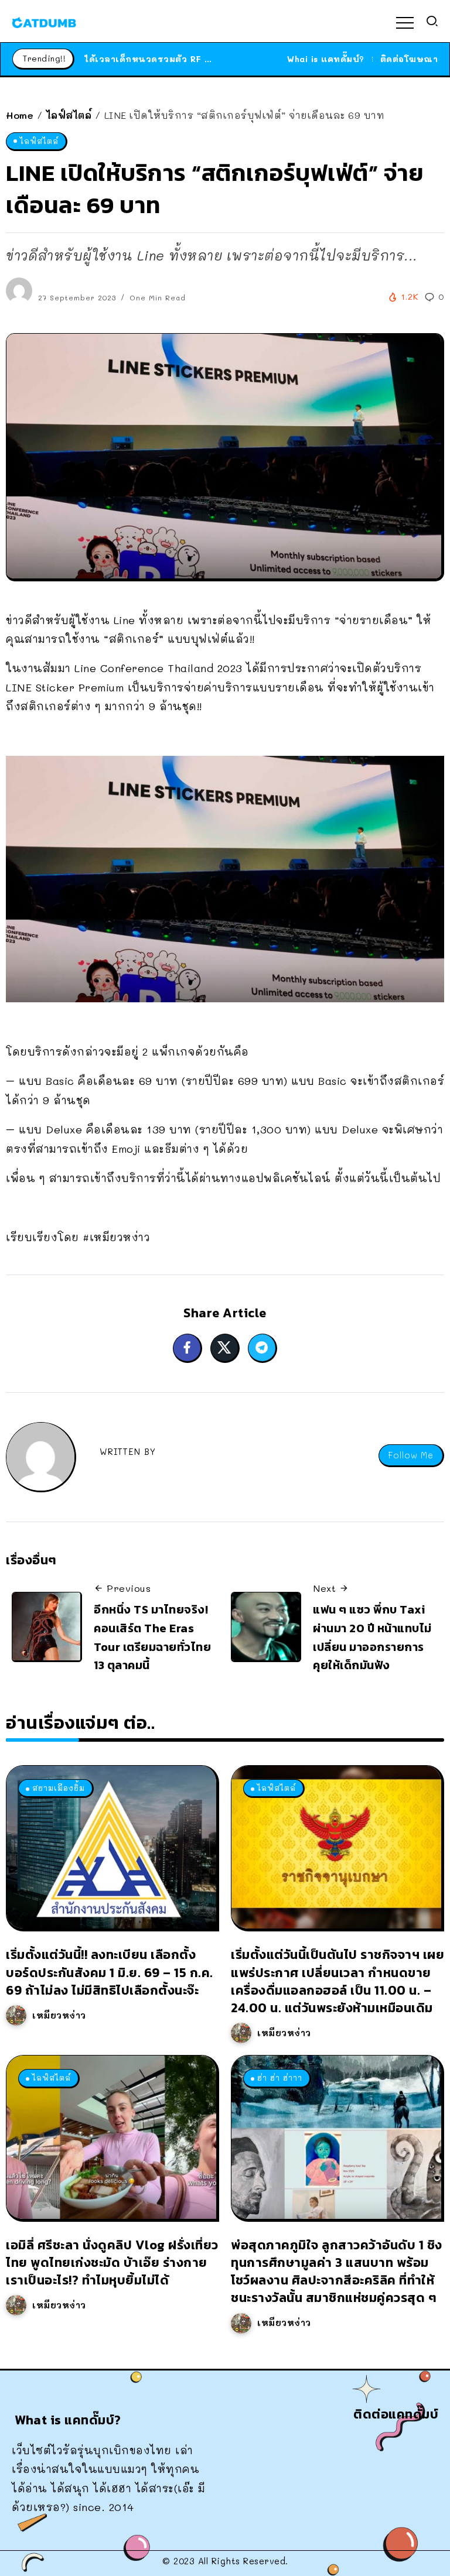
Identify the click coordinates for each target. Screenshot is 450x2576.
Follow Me (411, 1455)
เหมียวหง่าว (59, 2015)
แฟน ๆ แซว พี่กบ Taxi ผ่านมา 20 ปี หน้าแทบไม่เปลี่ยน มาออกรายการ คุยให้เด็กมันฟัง (372, 1637)
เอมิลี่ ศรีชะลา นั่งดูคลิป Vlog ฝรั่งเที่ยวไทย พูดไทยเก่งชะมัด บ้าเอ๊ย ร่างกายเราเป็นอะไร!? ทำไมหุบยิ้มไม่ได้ (112, 2262)
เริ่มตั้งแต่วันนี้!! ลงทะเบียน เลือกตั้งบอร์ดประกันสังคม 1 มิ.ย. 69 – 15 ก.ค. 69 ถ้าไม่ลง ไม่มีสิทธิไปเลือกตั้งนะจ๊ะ (110, 1972)
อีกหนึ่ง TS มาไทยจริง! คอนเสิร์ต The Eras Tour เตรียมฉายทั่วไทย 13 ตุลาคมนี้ (152, 1637)
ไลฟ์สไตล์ (69, 115)
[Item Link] (111, 1847)
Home (20, 115)
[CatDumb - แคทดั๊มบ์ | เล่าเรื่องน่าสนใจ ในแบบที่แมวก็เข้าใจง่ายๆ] (44, 21)
